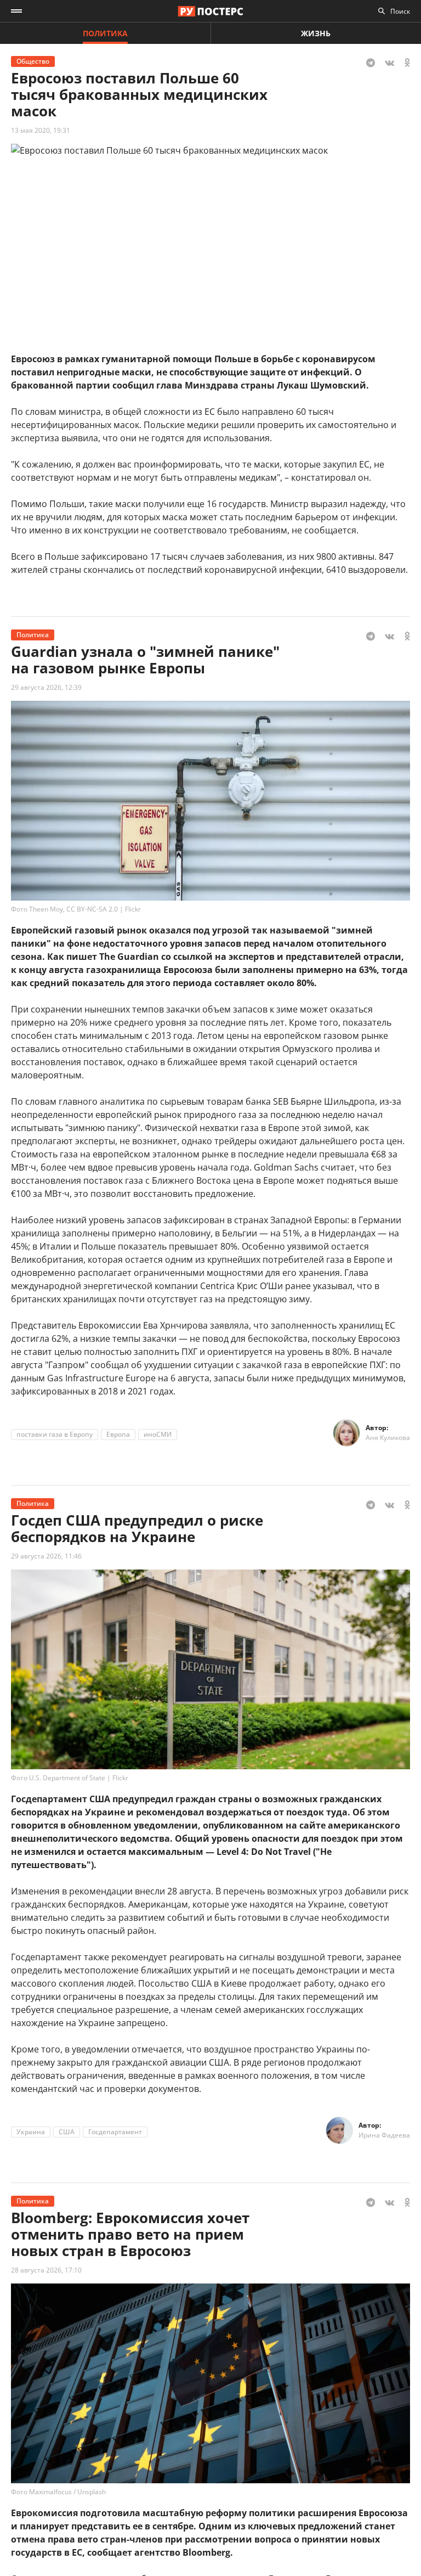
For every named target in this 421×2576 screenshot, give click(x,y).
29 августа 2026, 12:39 (46, 687)
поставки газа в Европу (55, 1434)
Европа (118, 1434)
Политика (105, 33)
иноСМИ (158, 1434)
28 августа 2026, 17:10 (46, 2270)
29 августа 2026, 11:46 (46, 1556)
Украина (31, 2132)
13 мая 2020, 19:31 (41, 130)
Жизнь (316, 33)
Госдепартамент (115, 2132)
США (67, 2132)
